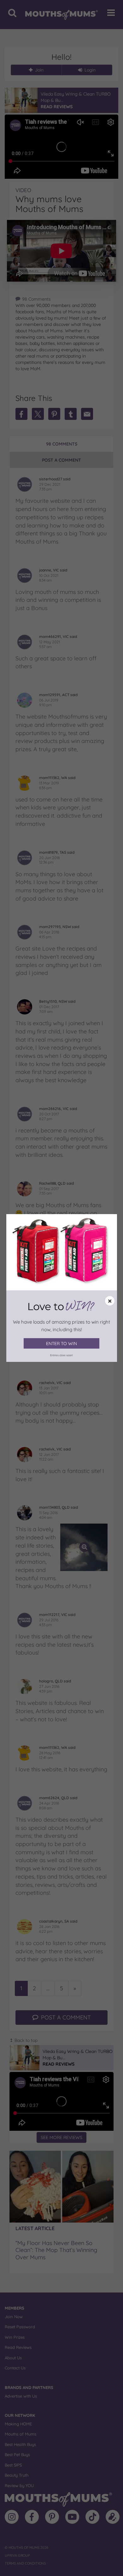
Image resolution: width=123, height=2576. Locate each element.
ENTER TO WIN (61, 1344)
